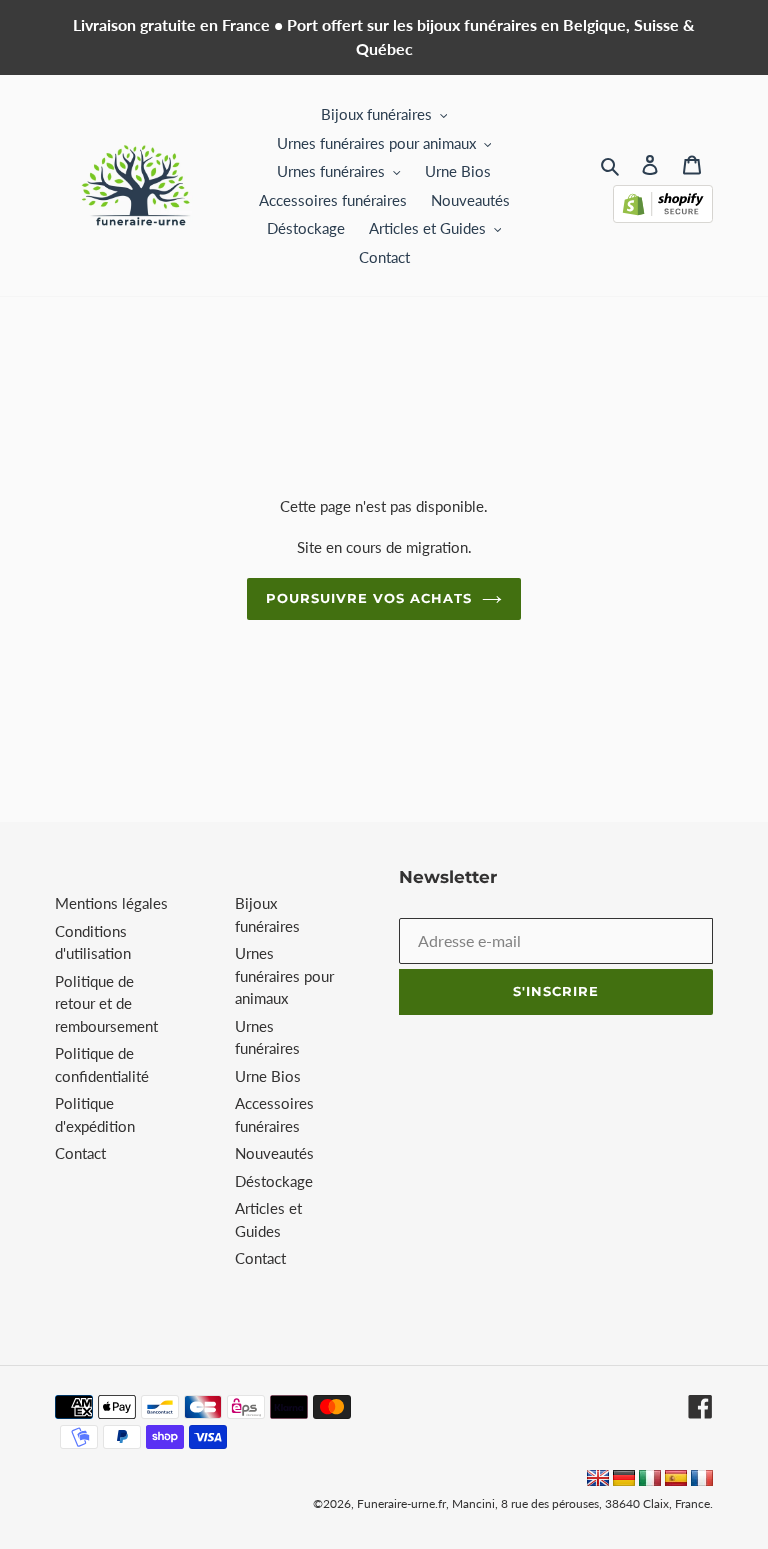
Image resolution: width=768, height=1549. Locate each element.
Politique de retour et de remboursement (106, 1003)
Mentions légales (111, 903)
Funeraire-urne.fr (401, 1503)
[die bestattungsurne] (624, 1480)
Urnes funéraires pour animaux (284, 975)
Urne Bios (268, 1076)
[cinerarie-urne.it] (650, 1480)
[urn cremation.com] (598, 1480)
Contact (80, 1153)
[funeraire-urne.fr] (702, 1480)
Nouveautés (274, 1153)
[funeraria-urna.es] (678, 1480)
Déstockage (274, 1181)
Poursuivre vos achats (369, 598)
